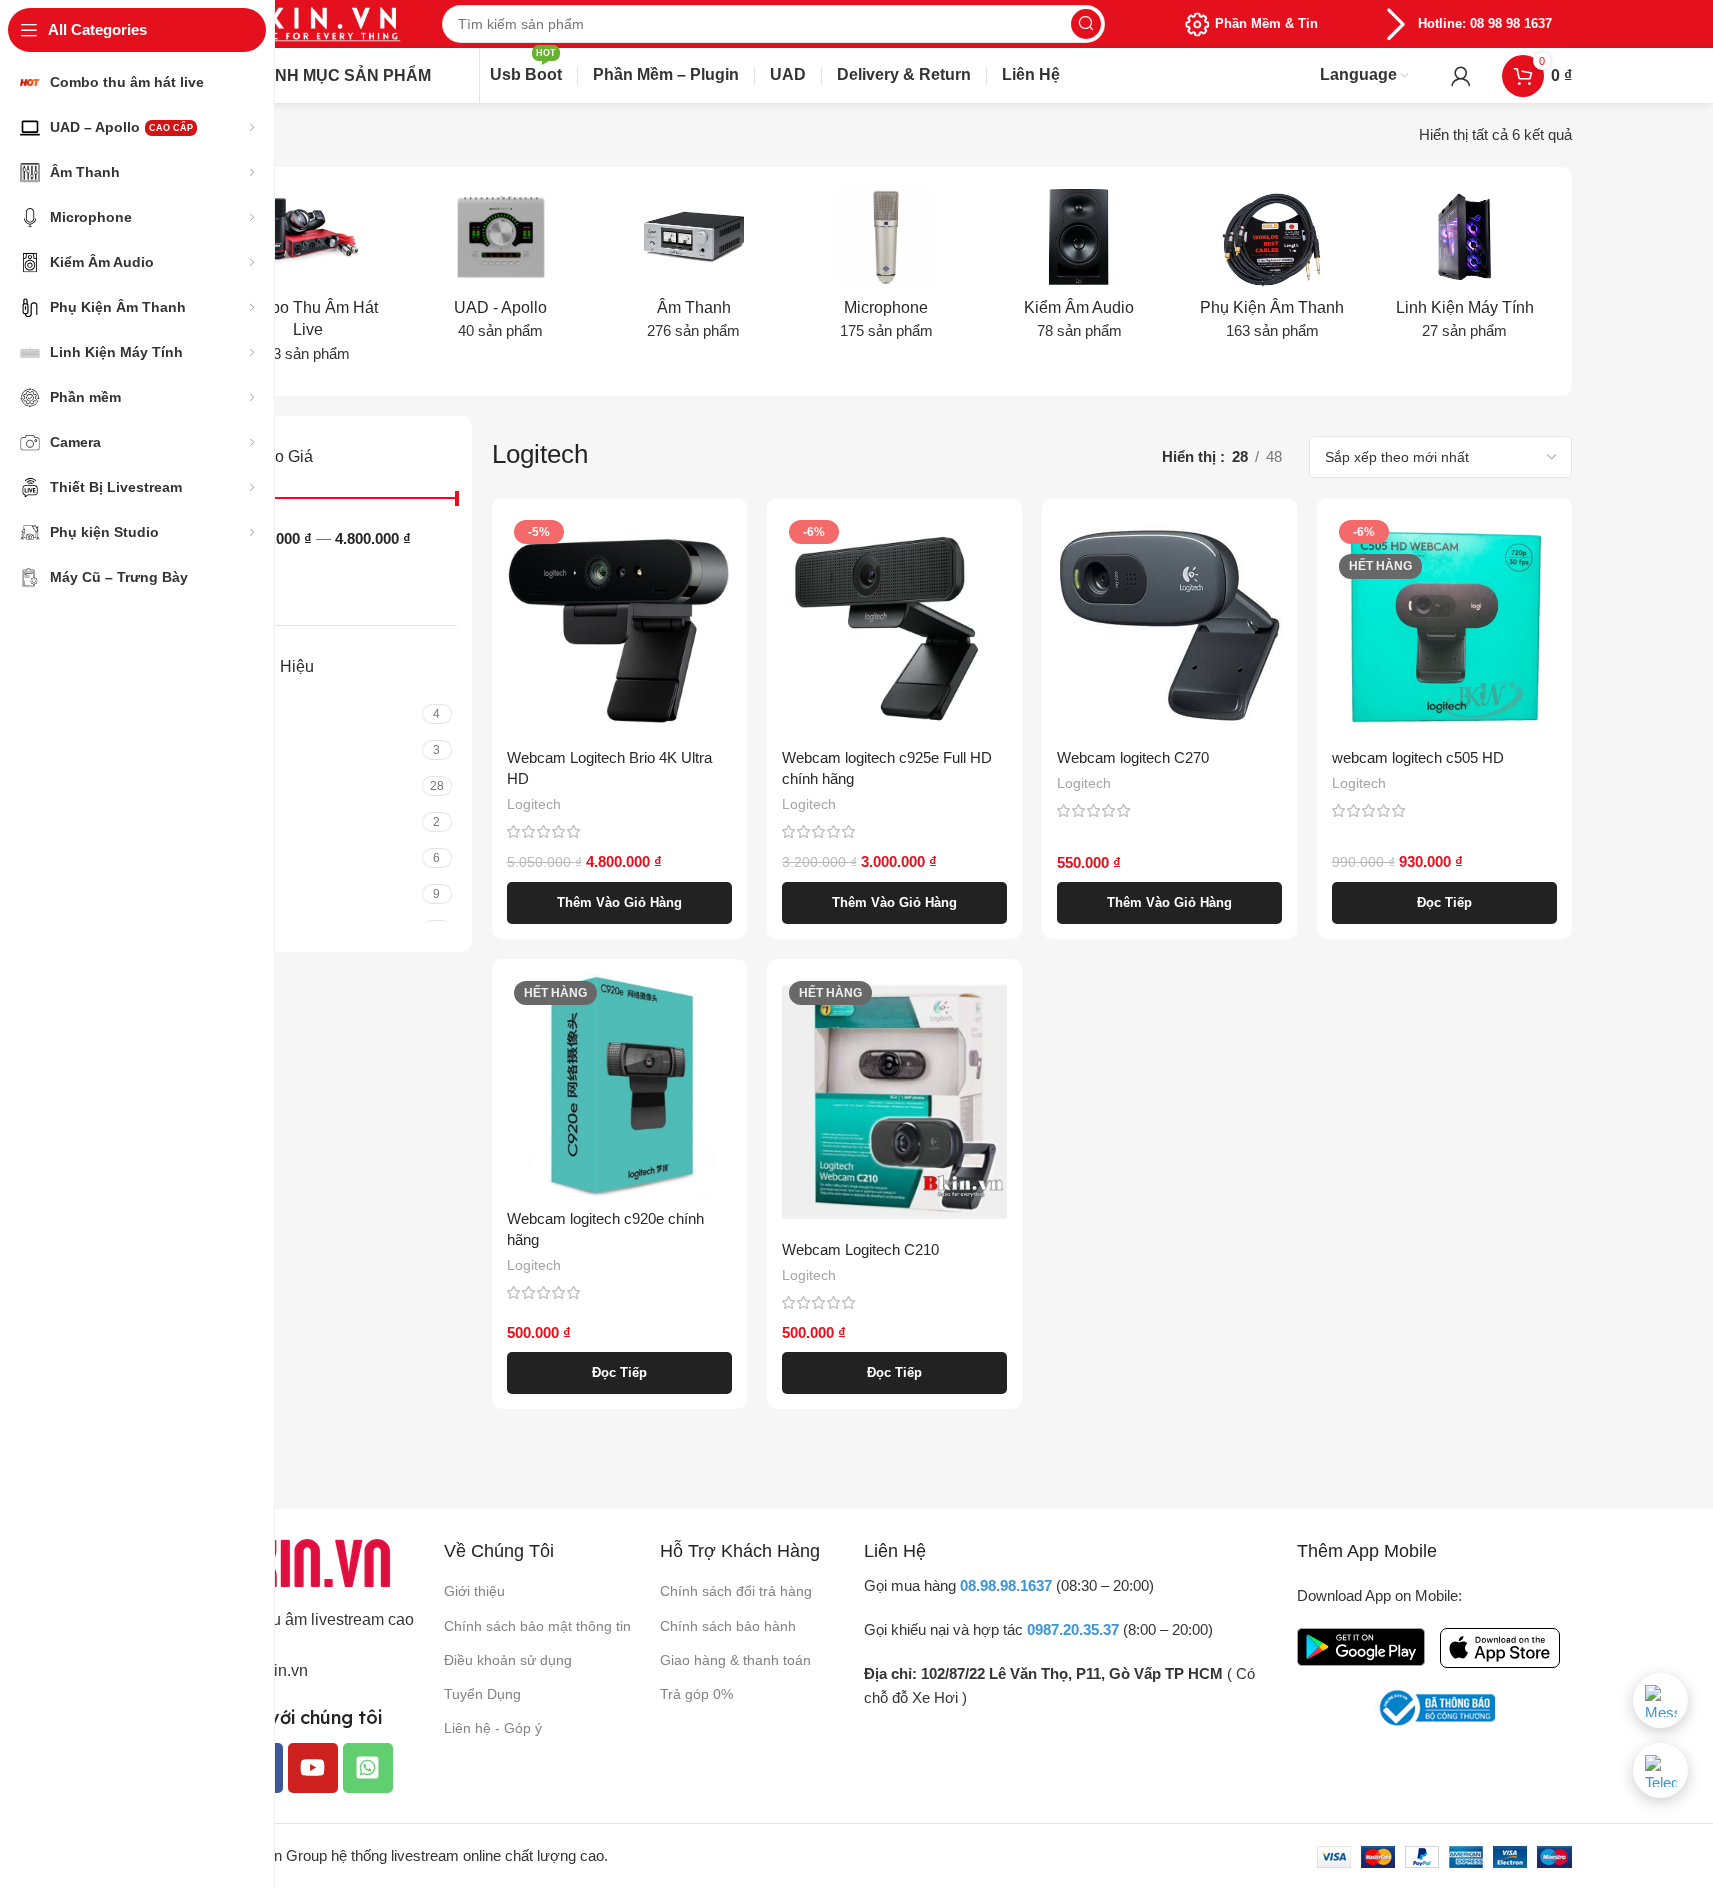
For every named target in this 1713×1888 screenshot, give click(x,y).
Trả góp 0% (696, 1694)
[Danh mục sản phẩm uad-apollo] (500, 270)
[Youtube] (313, 1768)
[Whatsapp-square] (368, 1768)
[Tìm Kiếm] (1086, 24)
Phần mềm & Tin (1266, 23)
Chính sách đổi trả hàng (736, 1591)
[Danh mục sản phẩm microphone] (886, 270)
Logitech (534, 804)
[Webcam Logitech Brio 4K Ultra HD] (619, 625)
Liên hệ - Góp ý (493, 1728)
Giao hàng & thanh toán (735, 1660)
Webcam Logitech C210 (860, 1249)
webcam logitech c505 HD (1418, 757)
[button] (619, 903)
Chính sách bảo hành (728, 1626)
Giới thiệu (474, 1591)
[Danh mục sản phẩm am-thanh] (693, 270)
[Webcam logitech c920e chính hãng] (619, 1086)
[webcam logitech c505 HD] (1444, 625)
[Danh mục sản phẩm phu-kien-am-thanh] (1272, 270)
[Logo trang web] (302, 22)
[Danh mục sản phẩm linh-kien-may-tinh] (1465, 270)
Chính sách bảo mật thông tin (537, 1626)
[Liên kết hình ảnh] (302, 1561)
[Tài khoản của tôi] (1461, 76)
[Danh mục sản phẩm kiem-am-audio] (1079, 270)
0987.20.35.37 (1073, 1629)
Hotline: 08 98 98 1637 (1485, 23)
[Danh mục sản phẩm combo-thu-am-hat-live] (308, 281)
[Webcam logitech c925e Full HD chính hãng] (894, 625)
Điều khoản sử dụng (508, 1660)
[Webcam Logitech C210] (894, 1102)
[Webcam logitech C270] (1169, 625)
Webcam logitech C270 (1133, 757)
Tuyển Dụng (482, 1694)
